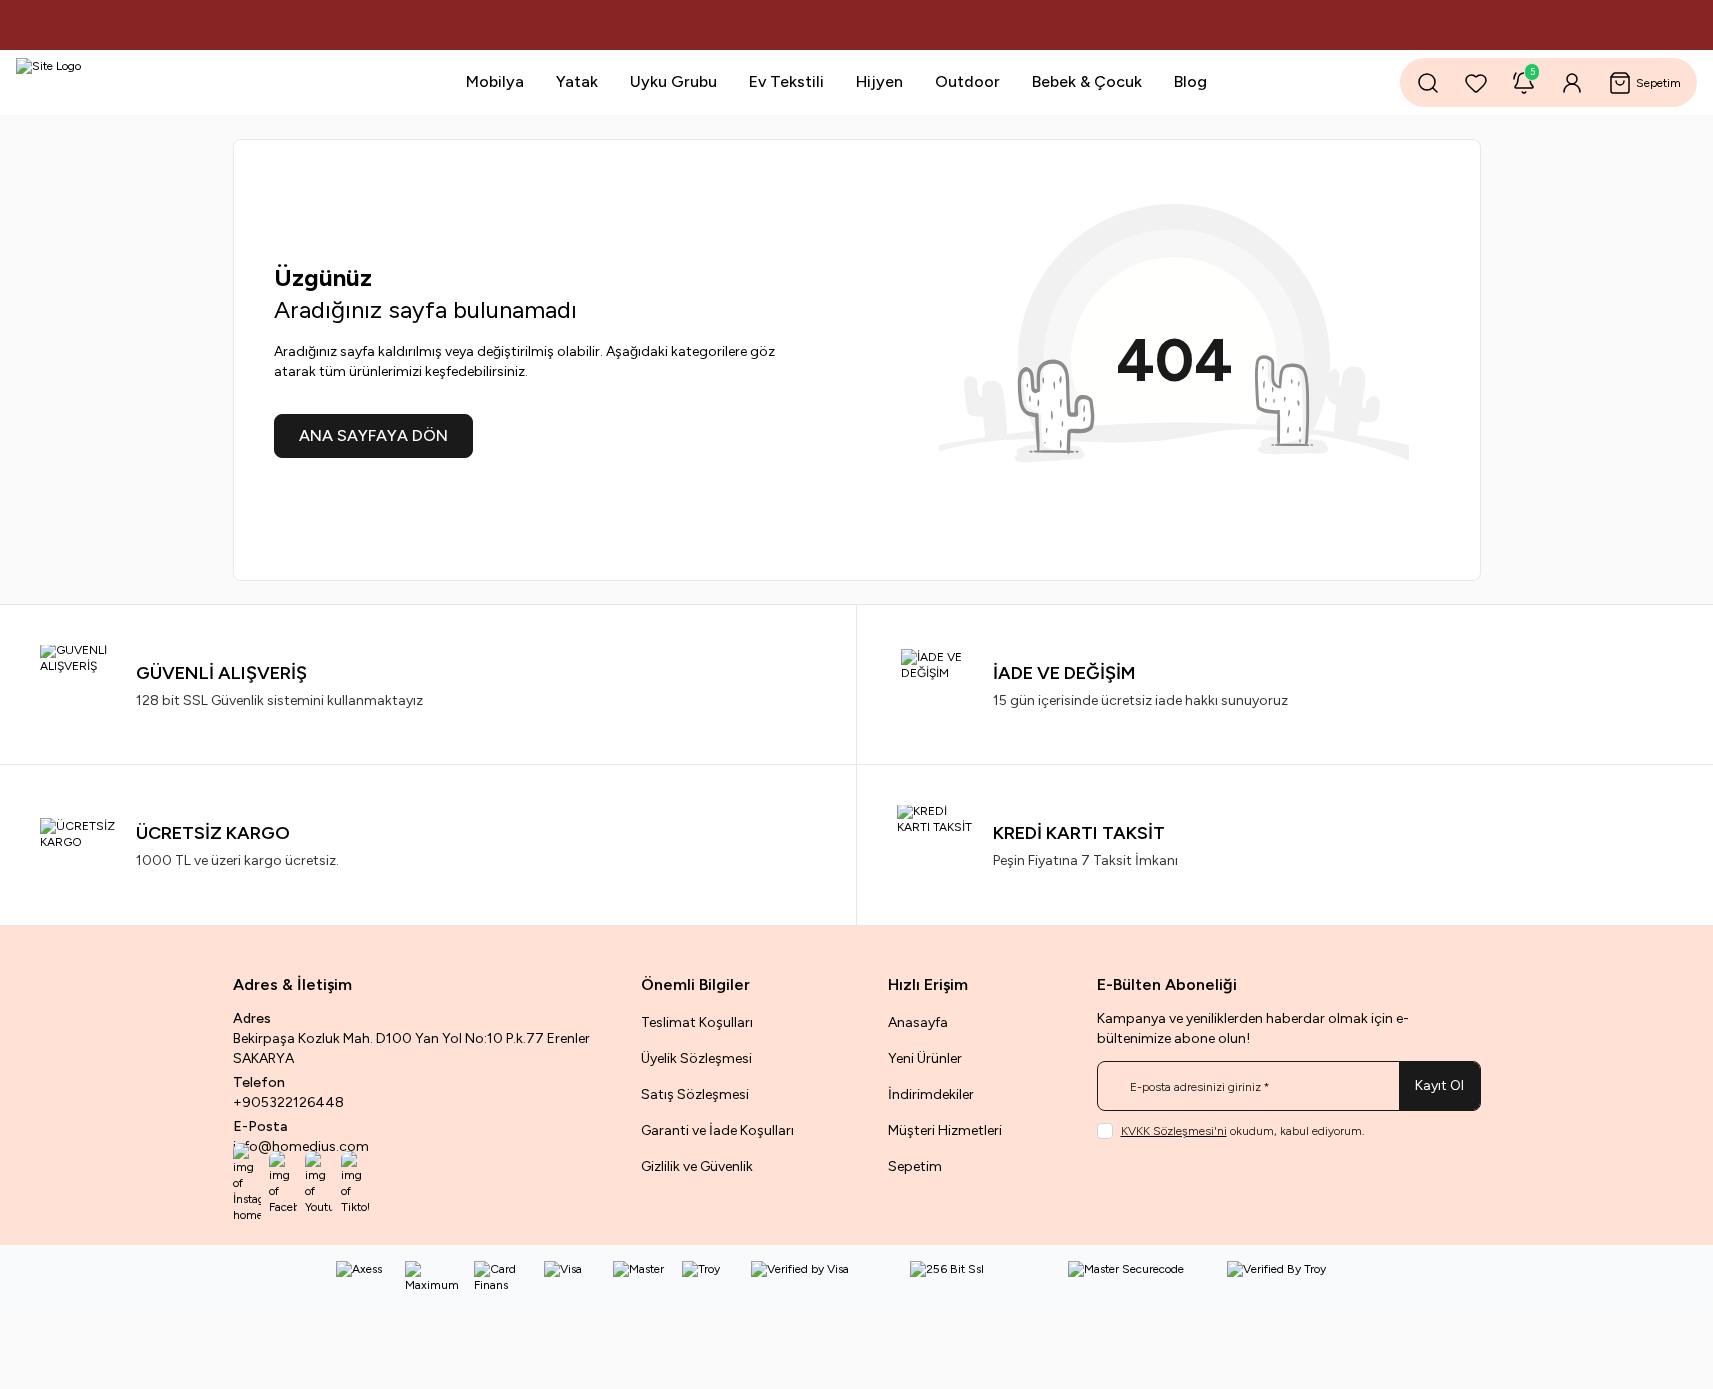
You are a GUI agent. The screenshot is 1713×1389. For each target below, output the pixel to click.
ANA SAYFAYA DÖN (373, 435)
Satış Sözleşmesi (695, 1094)
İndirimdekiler (931, 1094)
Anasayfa (918, 1022)
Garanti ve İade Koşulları (717, 1130)
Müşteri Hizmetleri (945, 1130)
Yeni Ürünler (925, 1058)
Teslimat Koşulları (697, 1022)
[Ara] (1428, 83)
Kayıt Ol (1439, 1085)
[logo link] (136, 82)
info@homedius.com (301, 1146)
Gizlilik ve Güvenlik (697, 1166)
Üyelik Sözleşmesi (696, 1058)
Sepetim (915, 1166)
